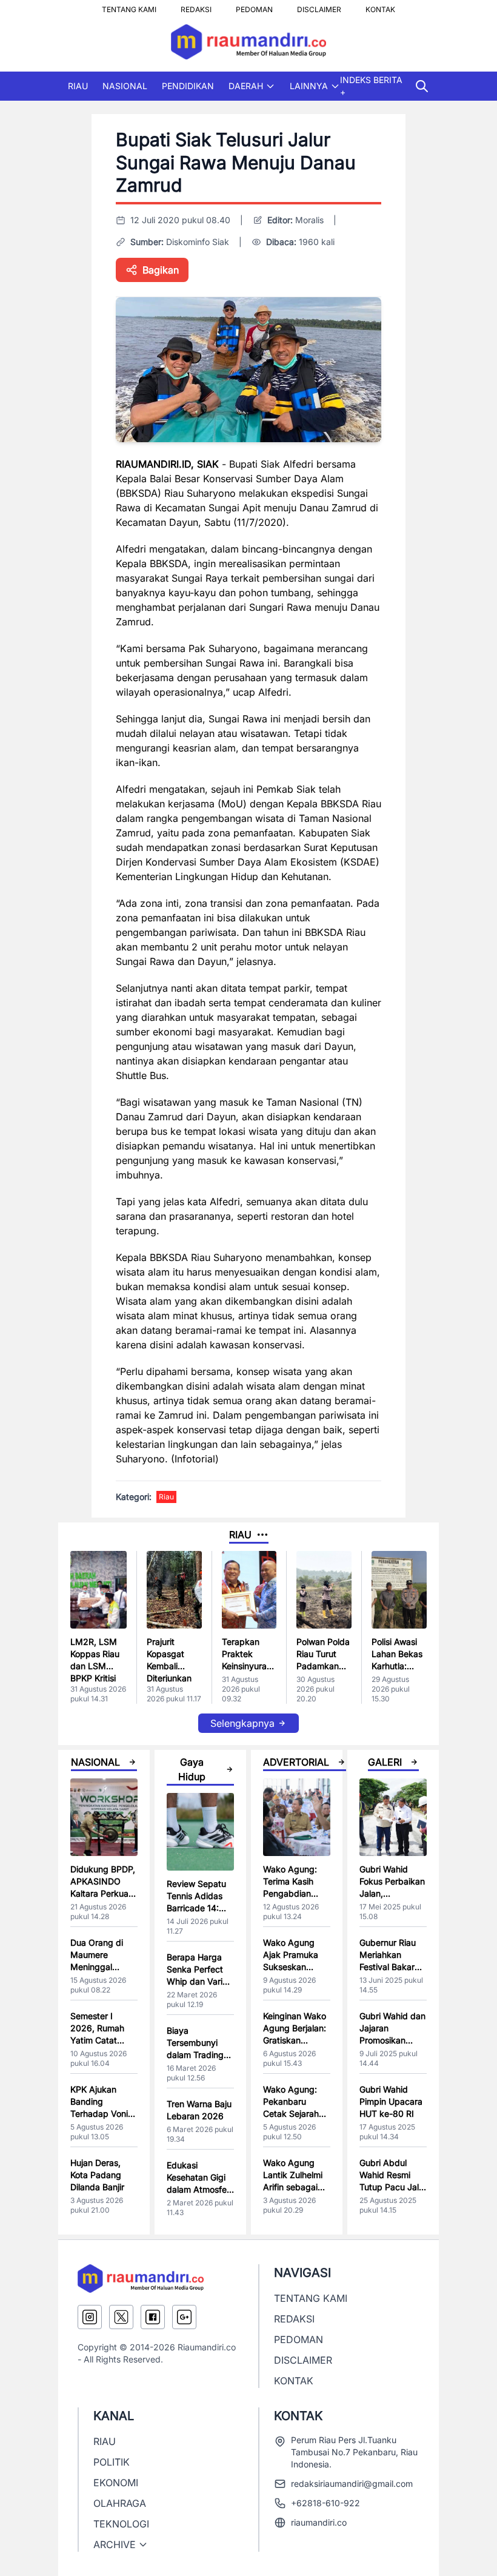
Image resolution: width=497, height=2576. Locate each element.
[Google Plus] (184, 2317)
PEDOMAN (254, 6)
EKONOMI (116, 2483)
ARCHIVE (115, 2544)
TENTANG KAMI (129, 6)
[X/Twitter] (121, 2317)
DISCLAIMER (319, 6)
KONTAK (380, 6)
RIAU (78, 86)
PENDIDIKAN (188, 86)
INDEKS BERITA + (371, 86)
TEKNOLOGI (121, 2524)
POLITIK (112, 2462)
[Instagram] (90, 2317)
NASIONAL (125, 86)
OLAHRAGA (120, 2503)
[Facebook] (153, 2317)
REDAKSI (196, 6)
